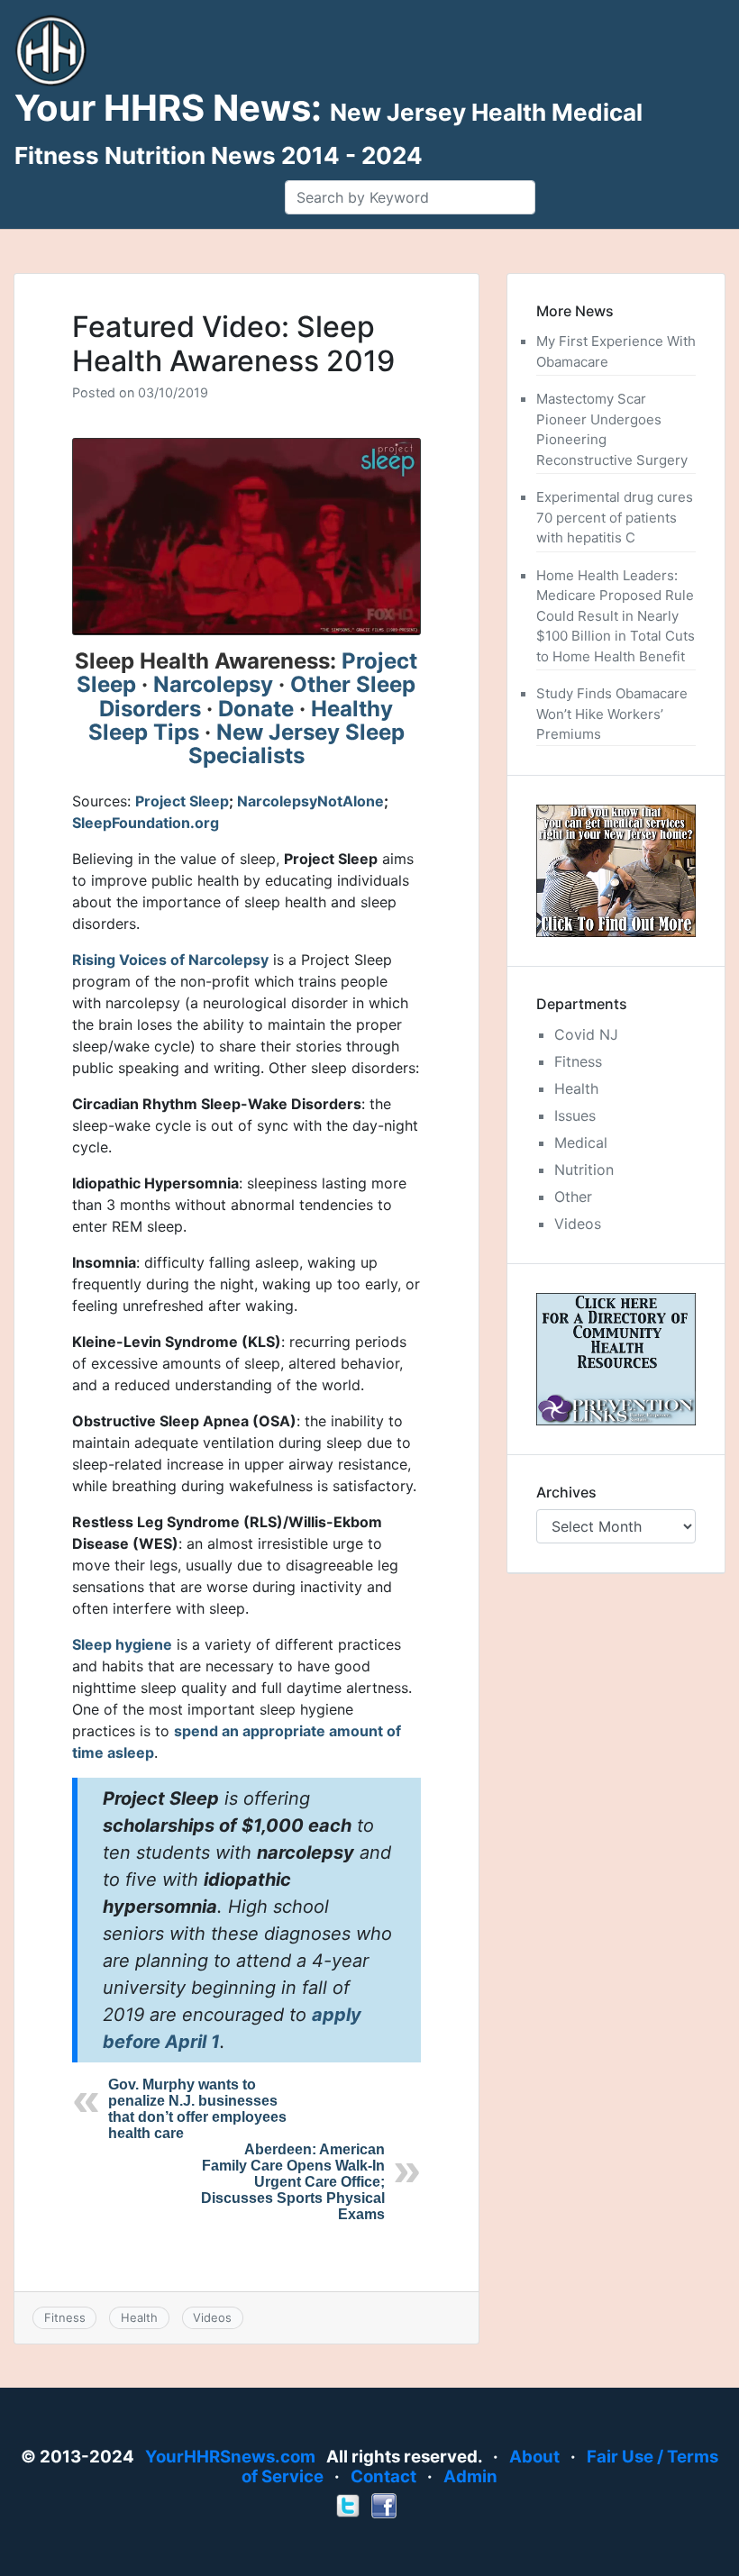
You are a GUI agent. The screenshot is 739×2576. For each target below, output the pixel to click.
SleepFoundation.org (146, 823)
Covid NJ (586, 1034)
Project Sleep (182, 801)
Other (573, 1197)
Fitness (65, 2317)
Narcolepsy (213, 684)
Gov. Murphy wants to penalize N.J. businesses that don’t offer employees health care (197, 2109)
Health (139, 2317)
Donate (256, 709)
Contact (383, 2476)
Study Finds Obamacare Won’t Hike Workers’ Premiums (612, 714)
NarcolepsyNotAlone (310, 801)
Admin (470, 2476)
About (534, 2457)
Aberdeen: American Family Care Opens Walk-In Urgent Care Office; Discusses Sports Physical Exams (293, 2182)
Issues (575, 1115)
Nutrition (584, 1170)
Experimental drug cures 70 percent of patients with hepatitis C (615, 517)
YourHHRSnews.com (230, 2457)
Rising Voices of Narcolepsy (170, 960)
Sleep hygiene (122, 1644)
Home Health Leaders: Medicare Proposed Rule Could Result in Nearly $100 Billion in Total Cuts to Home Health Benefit (616, 616)
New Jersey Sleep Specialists (297, 744)
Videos (212, 2317)
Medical (581, 1142)
